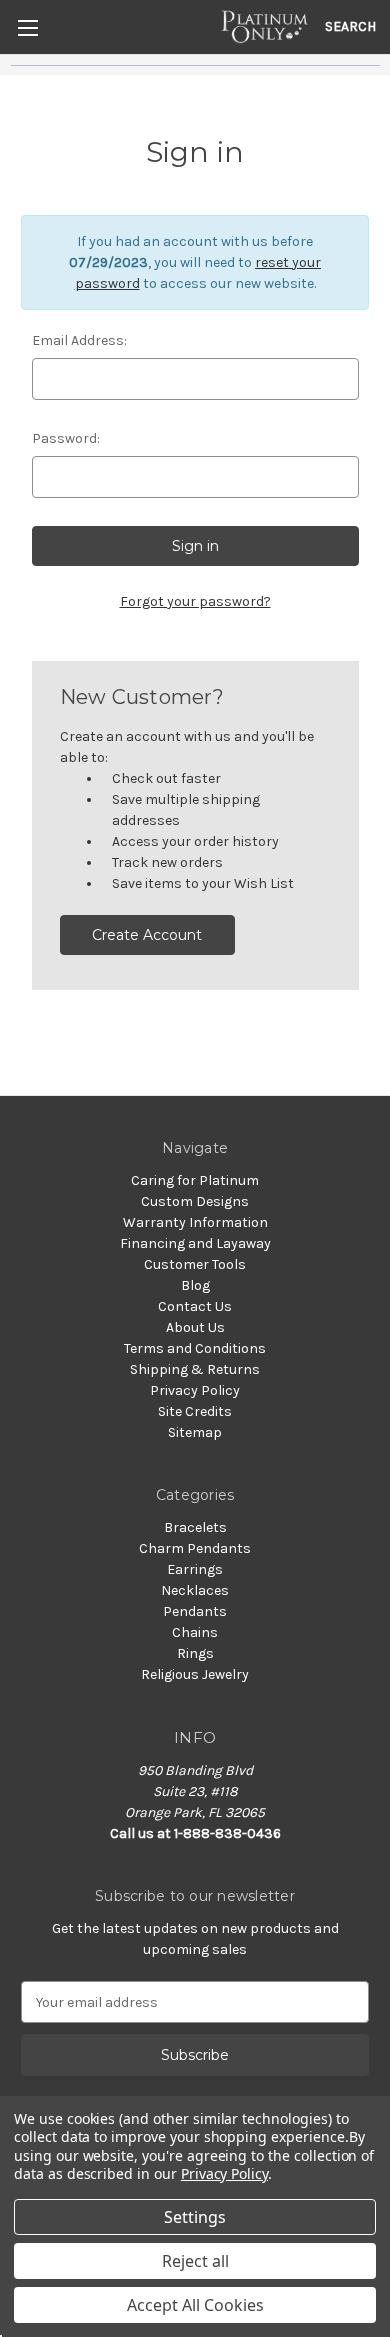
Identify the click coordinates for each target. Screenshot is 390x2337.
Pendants (195, 1611)
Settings (195, 2217)
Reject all (195, 2261)
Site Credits (195, 1411)
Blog (195, 1285)
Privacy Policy (195, 1390)
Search (350, 26)
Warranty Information (195, 1222)
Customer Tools (195, 1264)
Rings (195, 1653)
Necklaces (195, 1590)
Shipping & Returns (195, 1369)
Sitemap (195, 1432)
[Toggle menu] (27, 27)
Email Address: (79, 340)
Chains (195, 1632)
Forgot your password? (195, 601)
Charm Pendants (195, 1548)
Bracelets (195, 1527)
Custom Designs (195, 1201)
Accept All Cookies (195, 2305)
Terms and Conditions (195, 1348)
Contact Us (195, 1306)
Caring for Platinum (195, 1180)
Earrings (195, 1569)
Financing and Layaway (195, 1243)
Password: (66, 438)
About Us (195, 1327)
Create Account (147, 935)
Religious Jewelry (195, 1674)
